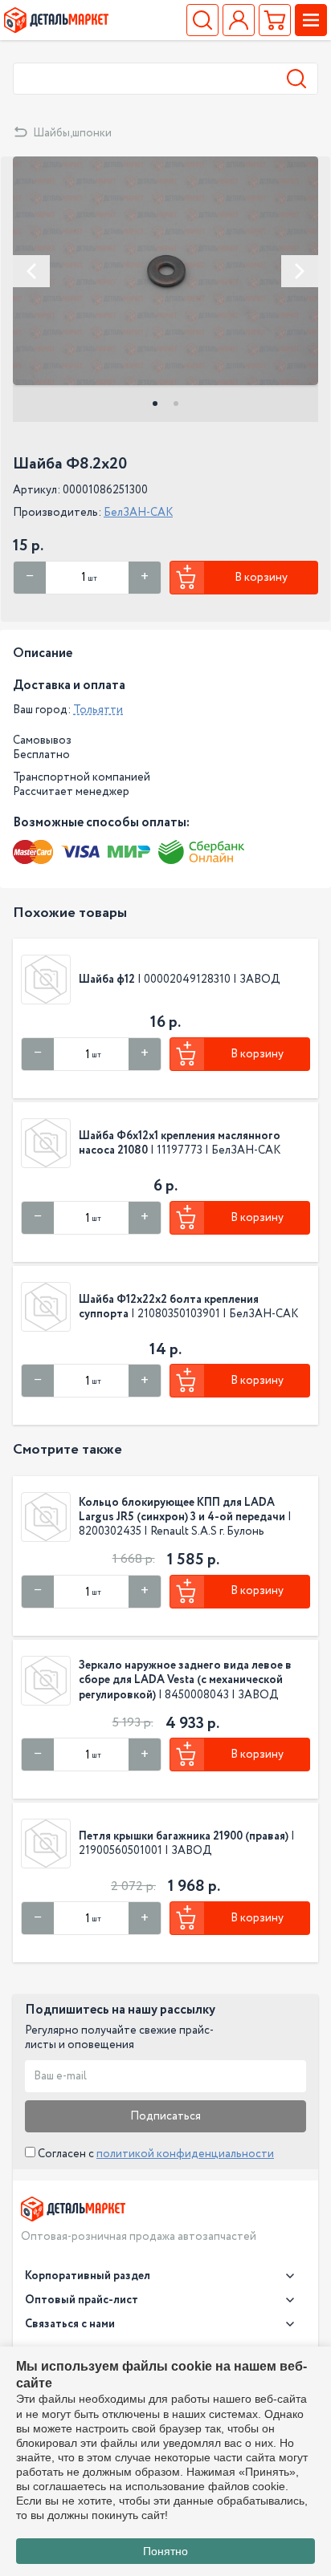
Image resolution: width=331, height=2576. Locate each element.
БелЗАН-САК (138, 513)
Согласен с (155, 2154)
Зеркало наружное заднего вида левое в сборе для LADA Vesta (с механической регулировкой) (185, 1680)
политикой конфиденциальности (185, 2154)
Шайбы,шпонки (72, 133)
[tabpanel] (165, 271)
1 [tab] (155, 404)
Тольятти (98, 710)
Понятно (165, 2551)
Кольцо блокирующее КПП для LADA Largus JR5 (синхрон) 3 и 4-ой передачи (182, 1510)
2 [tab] (176, 404)
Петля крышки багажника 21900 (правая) (184, 1836)
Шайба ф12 (107, 980)
